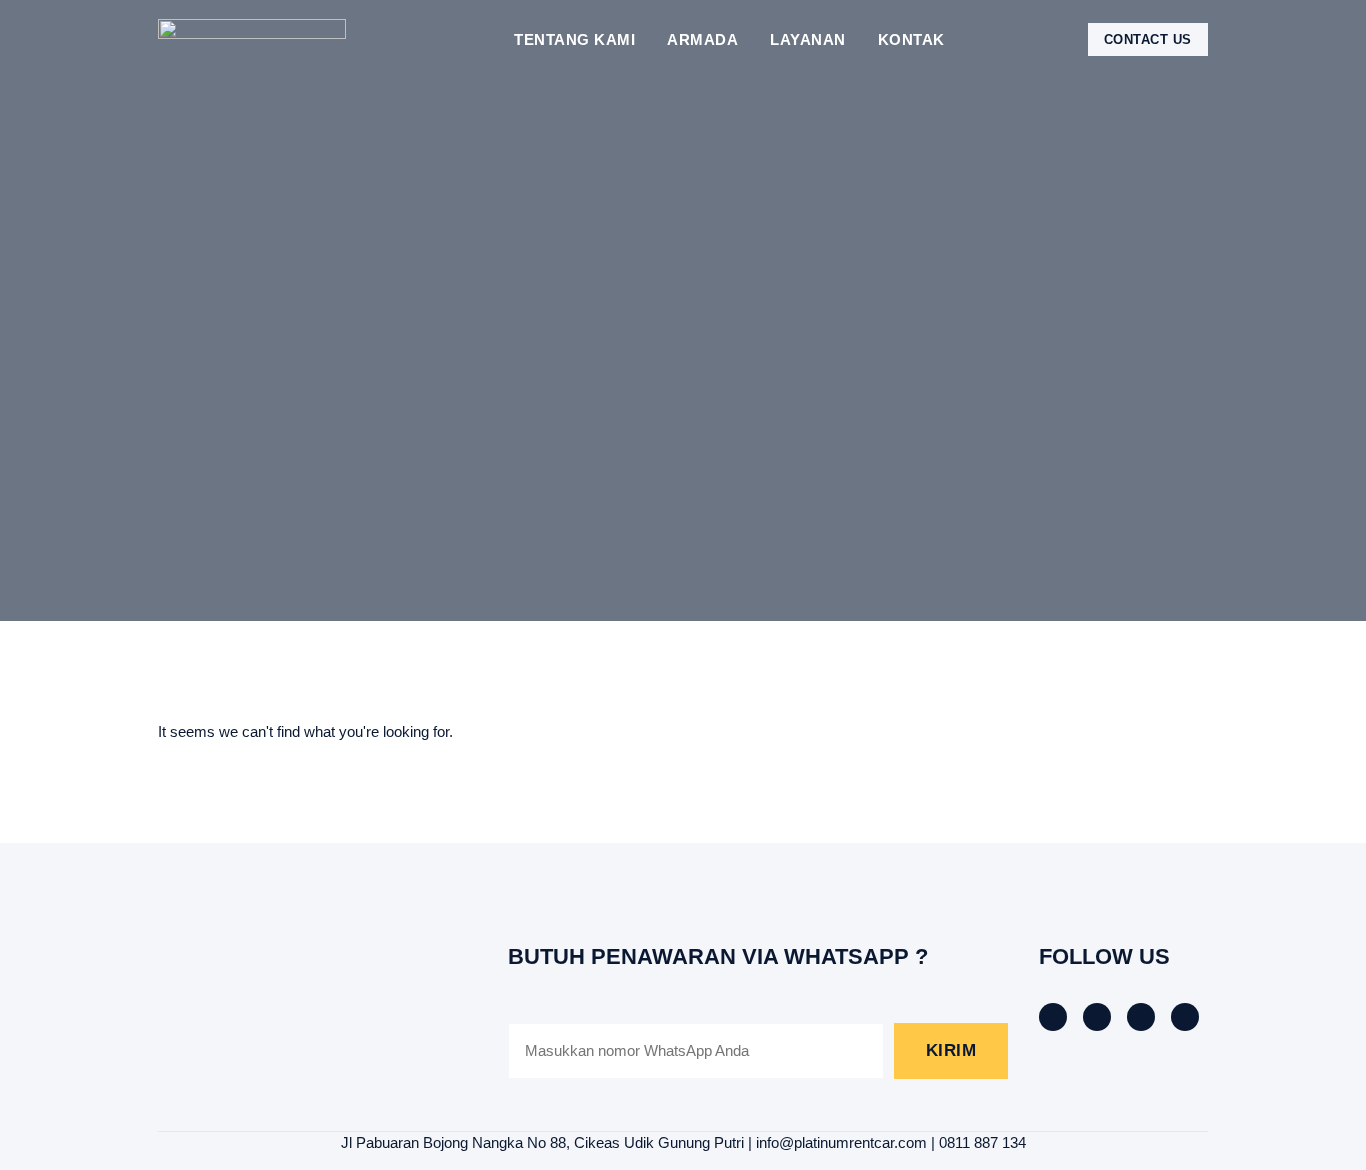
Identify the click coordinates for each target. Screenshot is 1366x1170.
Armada (702, 39)
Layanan (808, 39)
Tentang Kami (574, 39)
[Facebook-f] (1053, 1017)
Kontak (911, 39)
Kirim (951, 1050)
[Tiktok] (1097, 1017)
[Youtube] (1185, 1017)
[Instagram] (1141, 1017)
